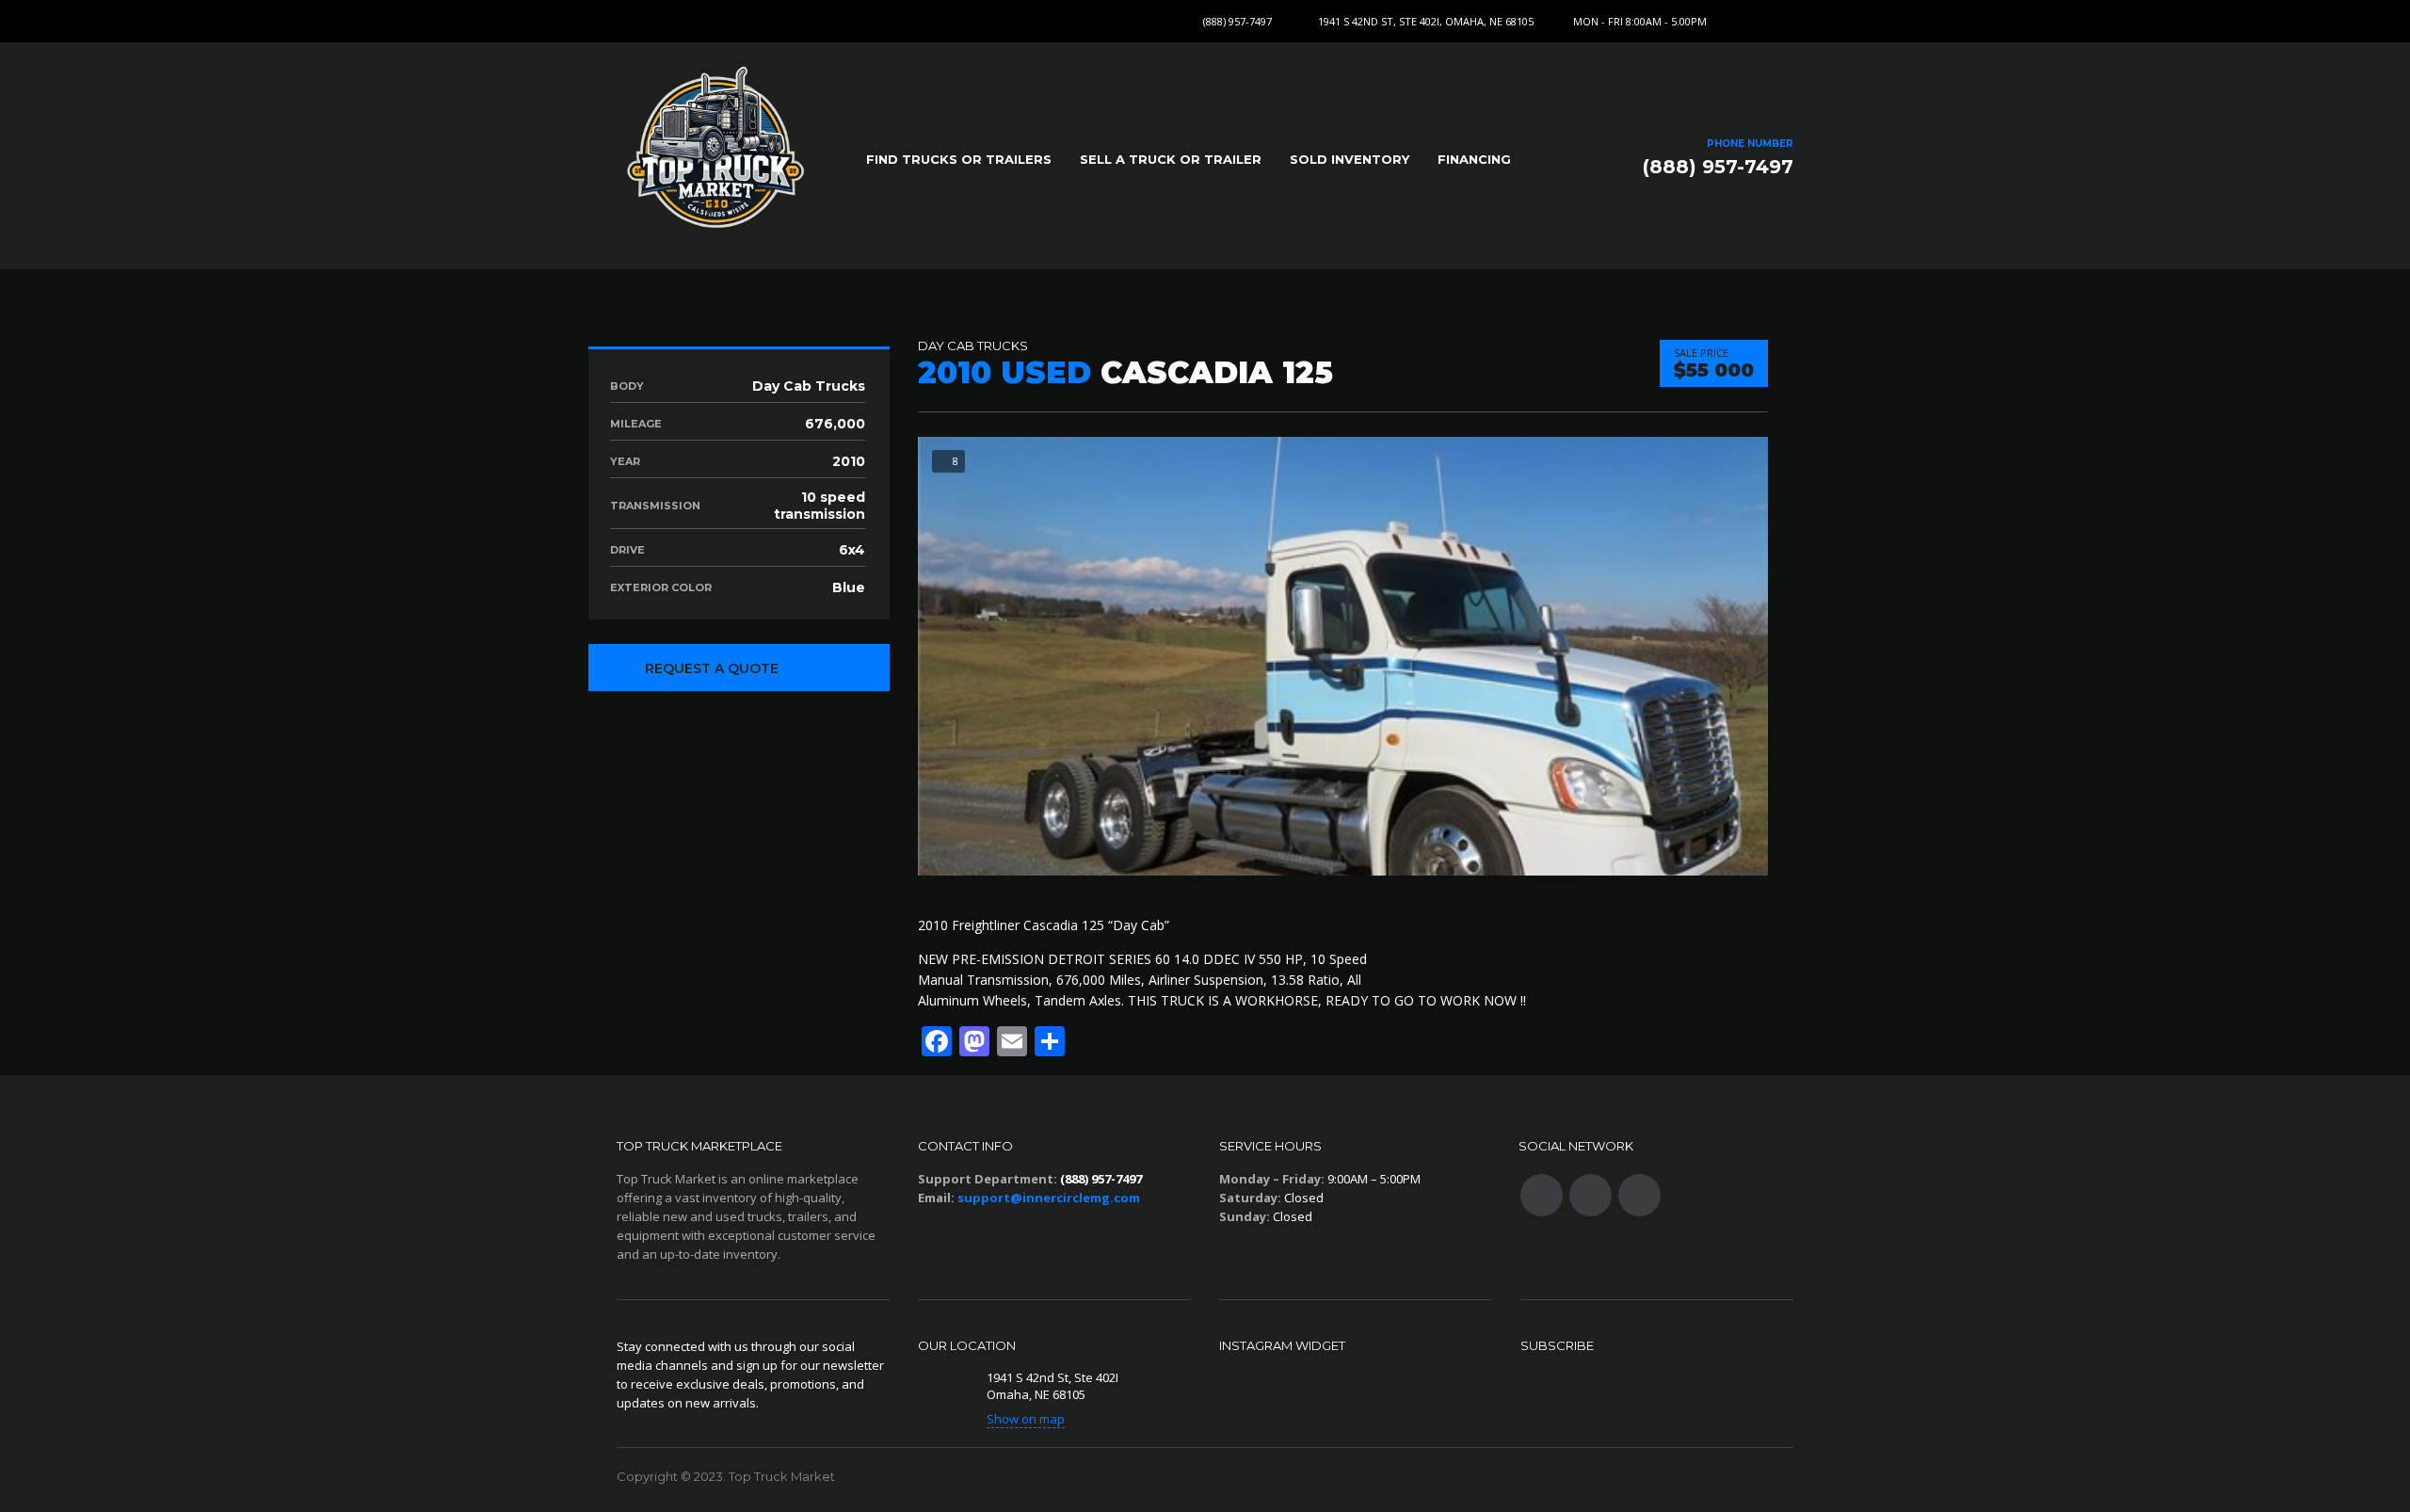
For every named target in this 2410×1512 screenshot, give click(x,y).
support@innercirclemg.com (1049, 1198)
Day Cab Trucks (973, 346)
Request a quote (712, 668)
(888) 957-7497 (1237, 21)
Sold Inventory (1350, 159)
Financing (1474, 159)
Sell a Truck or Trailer (1171, 159)
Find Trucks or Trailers (959, 159)
